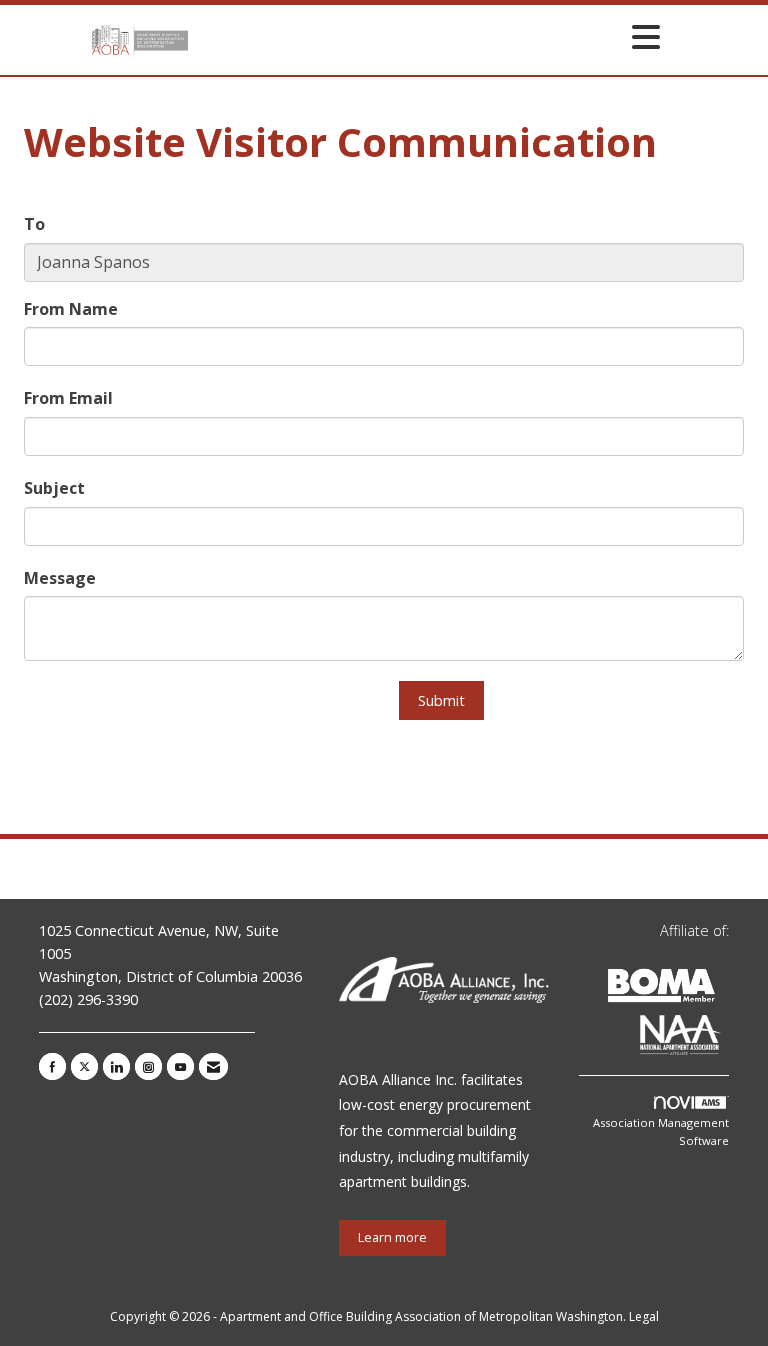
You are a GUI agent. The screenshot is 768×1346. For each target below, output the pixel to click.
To (34, 224)
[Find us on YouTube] (180, 1066)
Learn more (392, 1237)
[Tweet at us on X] (84, 1066)
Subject (54, 488)
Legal (644, 1316)
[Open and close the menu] (430, 36)
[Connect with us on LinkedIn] (116, 1066)
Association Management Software (661, 1131)
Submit (441, 700)
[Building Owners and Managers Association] (725, 1038)
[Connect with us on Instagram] (148, 1066)
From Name (71, 309)
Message (60, 578)
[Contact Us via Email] (213, 1066)
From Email (68, 398)
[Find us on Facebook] (52, 1066)
